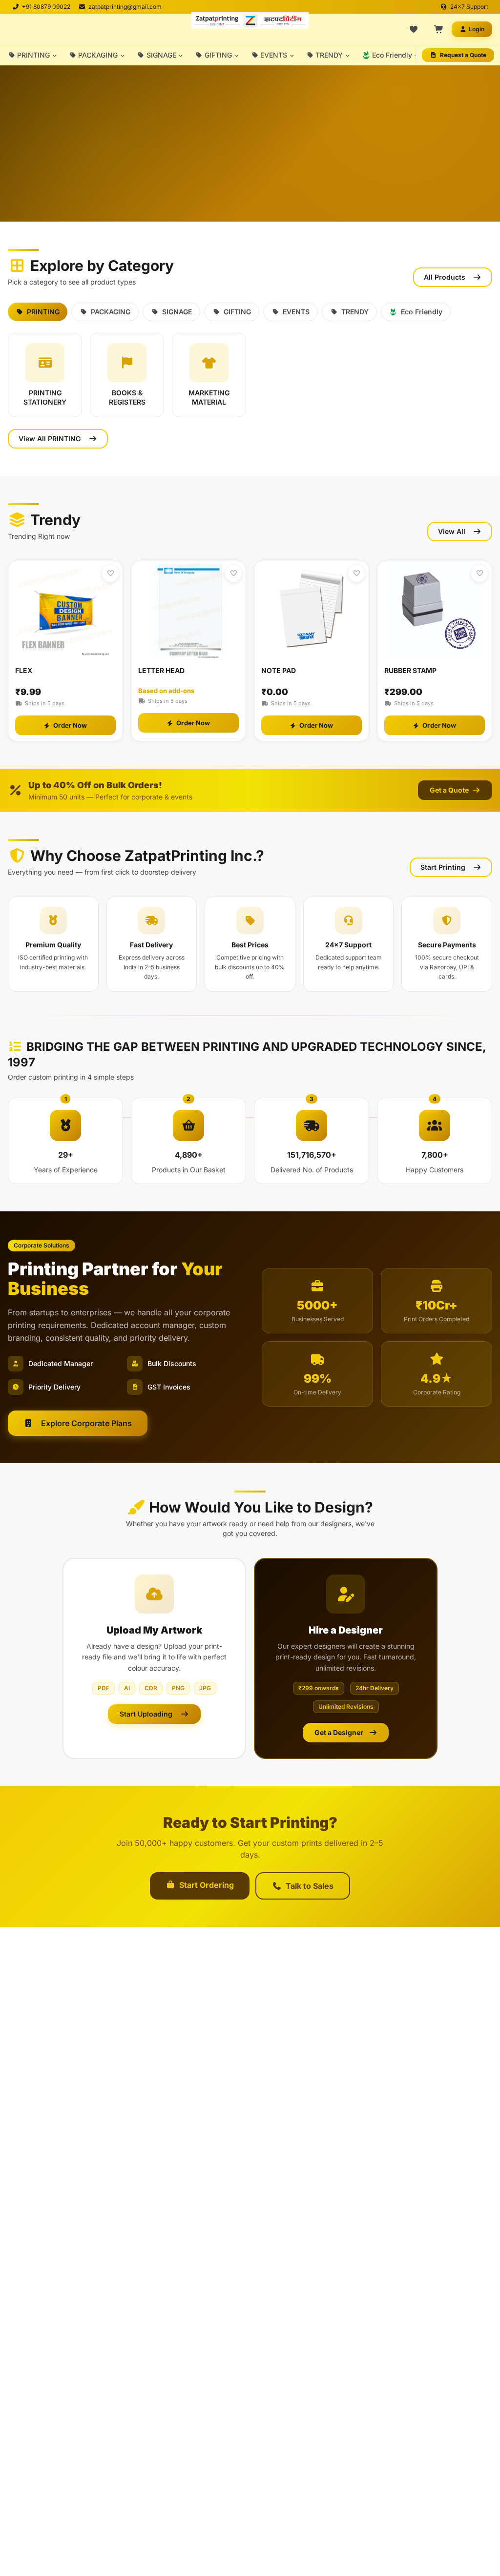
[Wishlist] (414, 29)
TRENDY (329, 55)
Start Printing (443, 867)
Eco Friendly (392, 55)
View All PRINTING (50, 439)
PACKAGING (98, 55)
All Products (445, 277)
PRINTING (33, 55)
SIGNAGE (161, 55)
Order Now (70, 725)
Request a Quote (463, 55)
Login (477, 29)
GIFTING (218, 55)
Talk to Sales (310, 1886)
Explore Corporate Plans (86, 1423)
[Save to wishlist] (110, 573)
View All (452, 531)
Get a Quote (450, 790)
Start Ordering (207, 1885)
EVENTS (274, 55)
